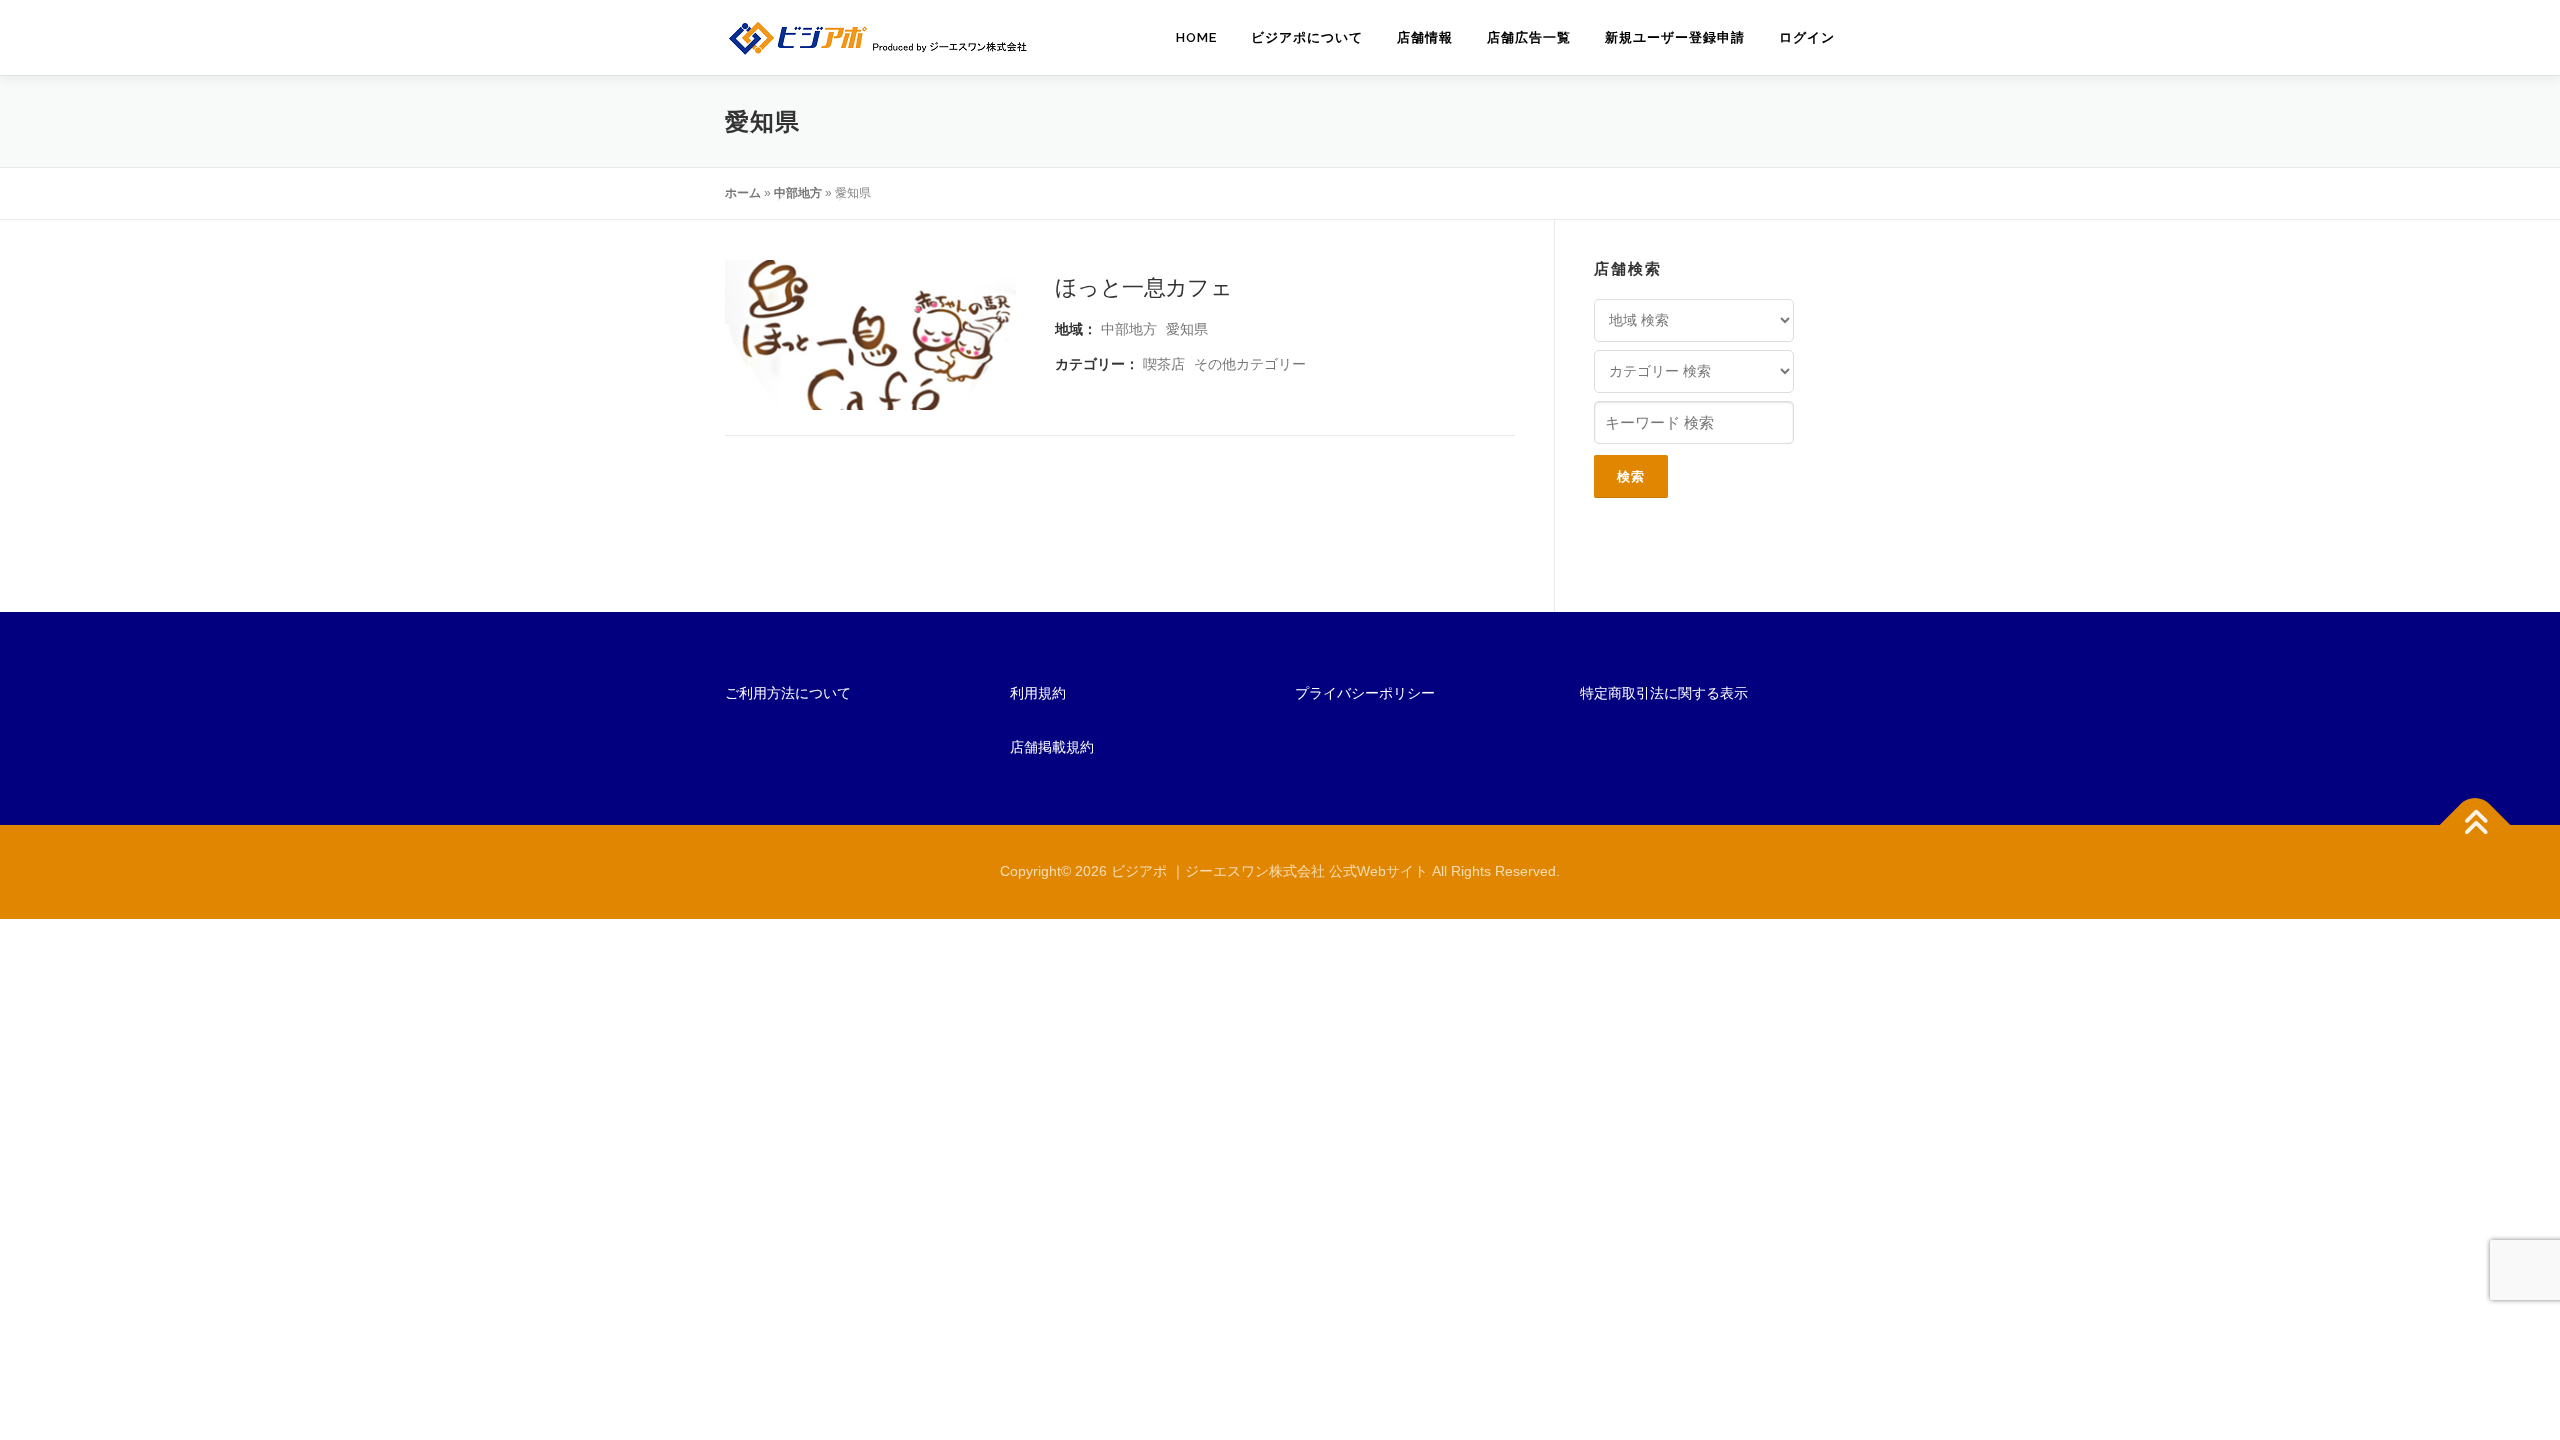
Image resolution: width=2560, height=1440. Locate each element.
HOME (1196, 37)
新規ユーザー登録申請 (1675, 37)
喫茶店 (1164, 364)
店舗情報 (1425, 37)
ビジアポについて (1307, 37)
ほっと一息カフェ (1143, 286)
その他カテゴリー (1250, 364)
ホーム (743, 193)
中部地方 (798, 193)
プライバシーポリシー (1365, 693)
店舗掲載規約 (1052, 747)
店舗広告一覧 (1529, 37)
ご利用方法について (788, 693)
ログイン (1807, 37)
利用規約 (1038, 693)
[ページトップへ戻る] (2475, 825)
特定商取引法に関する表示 (1664, 693)
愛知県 (1187, 329)
